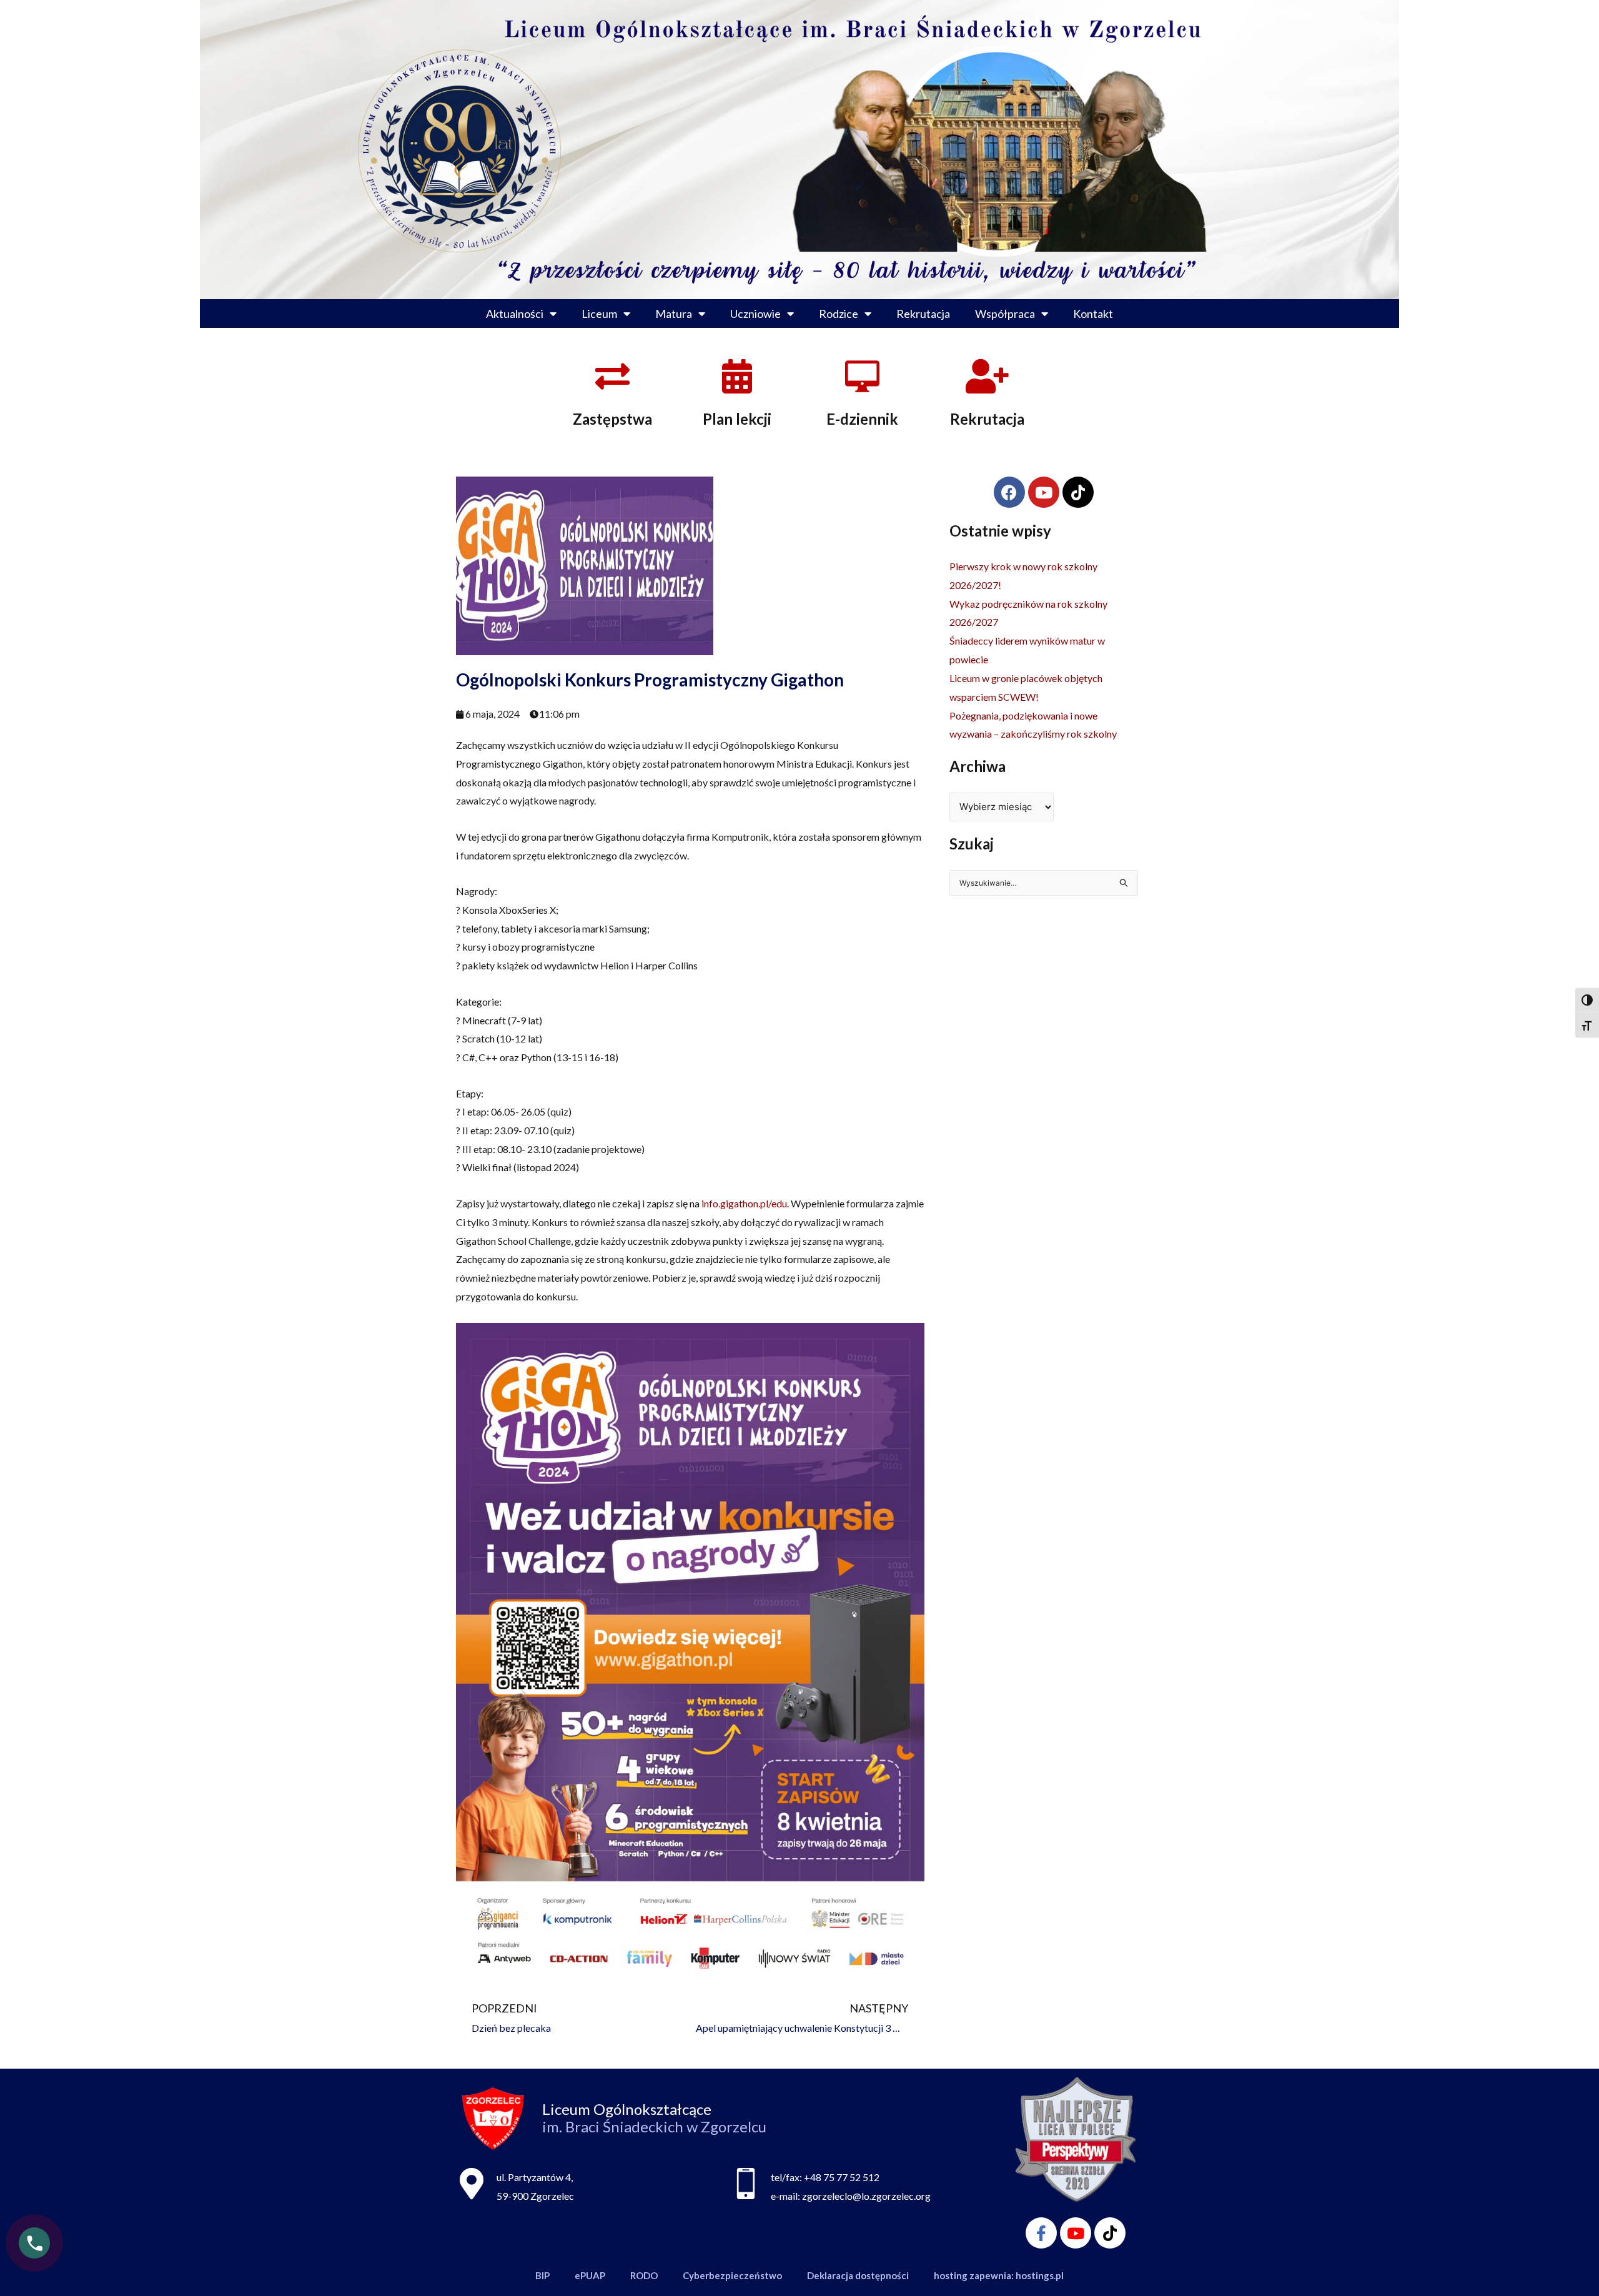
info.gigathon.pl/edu (744, 1203)
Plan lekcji (737, 419)
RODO (644, 2275)
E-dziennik (862, 419)
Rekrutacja (923, 314)
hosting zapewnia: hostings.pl (999, 2275)
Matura (674, 314)
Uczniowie (755, 314)
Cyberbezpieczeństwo (732, 2275)
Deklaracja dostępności (858, 2275)
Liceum (599, 314)
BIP (542, 2275)
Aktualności (515, 314)
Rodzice (839, 314)
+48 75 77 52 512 (842, 2177)
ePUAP (590, 2275)
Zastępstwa (612, 419)
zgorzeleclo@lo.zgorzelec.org (866, 2196)
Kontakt (1093, 314)
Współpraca (1005, 314)
